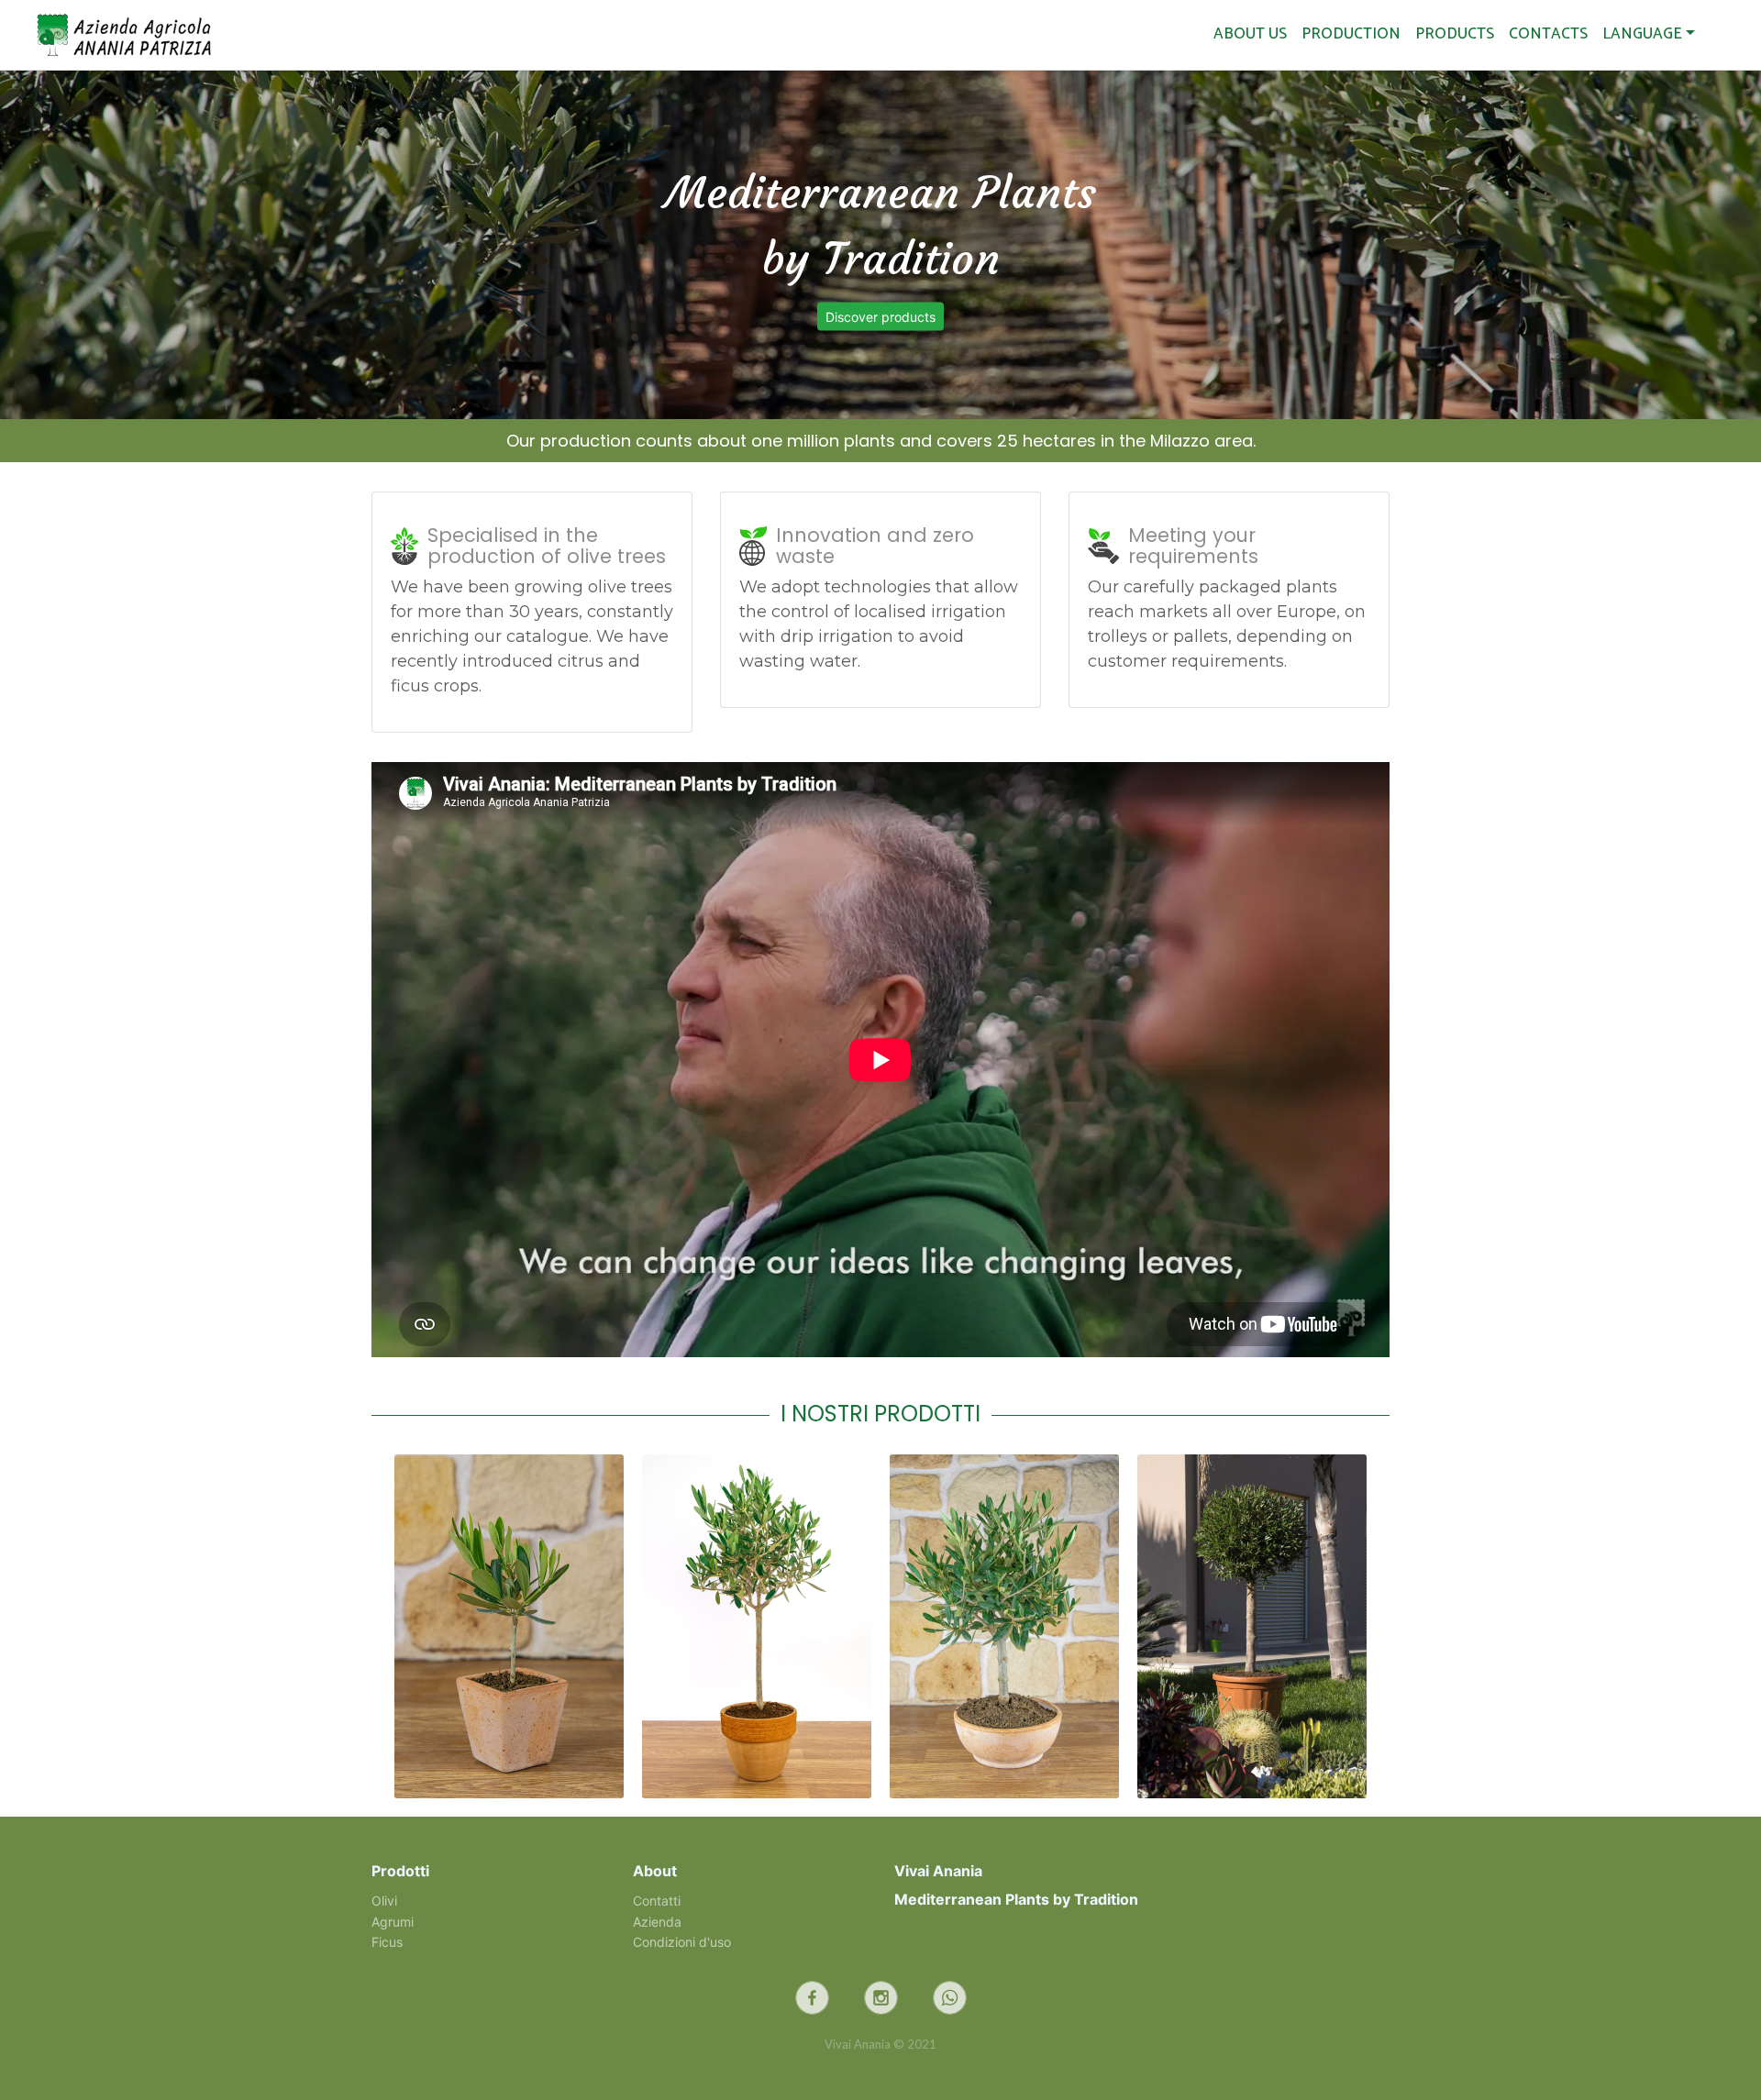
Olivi (384, 1901)
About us (1250, 34)
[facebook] (812, 1998)
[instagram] (881, 1998)
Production (1351, 34)
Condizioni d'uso (682, 1942)
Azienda (657, 1922)
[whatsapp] (950, 1998)
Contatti (657, 1901)
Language (1642, 34)
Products (1455, 34)
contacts (1548, 34)
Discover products (880, 317)
